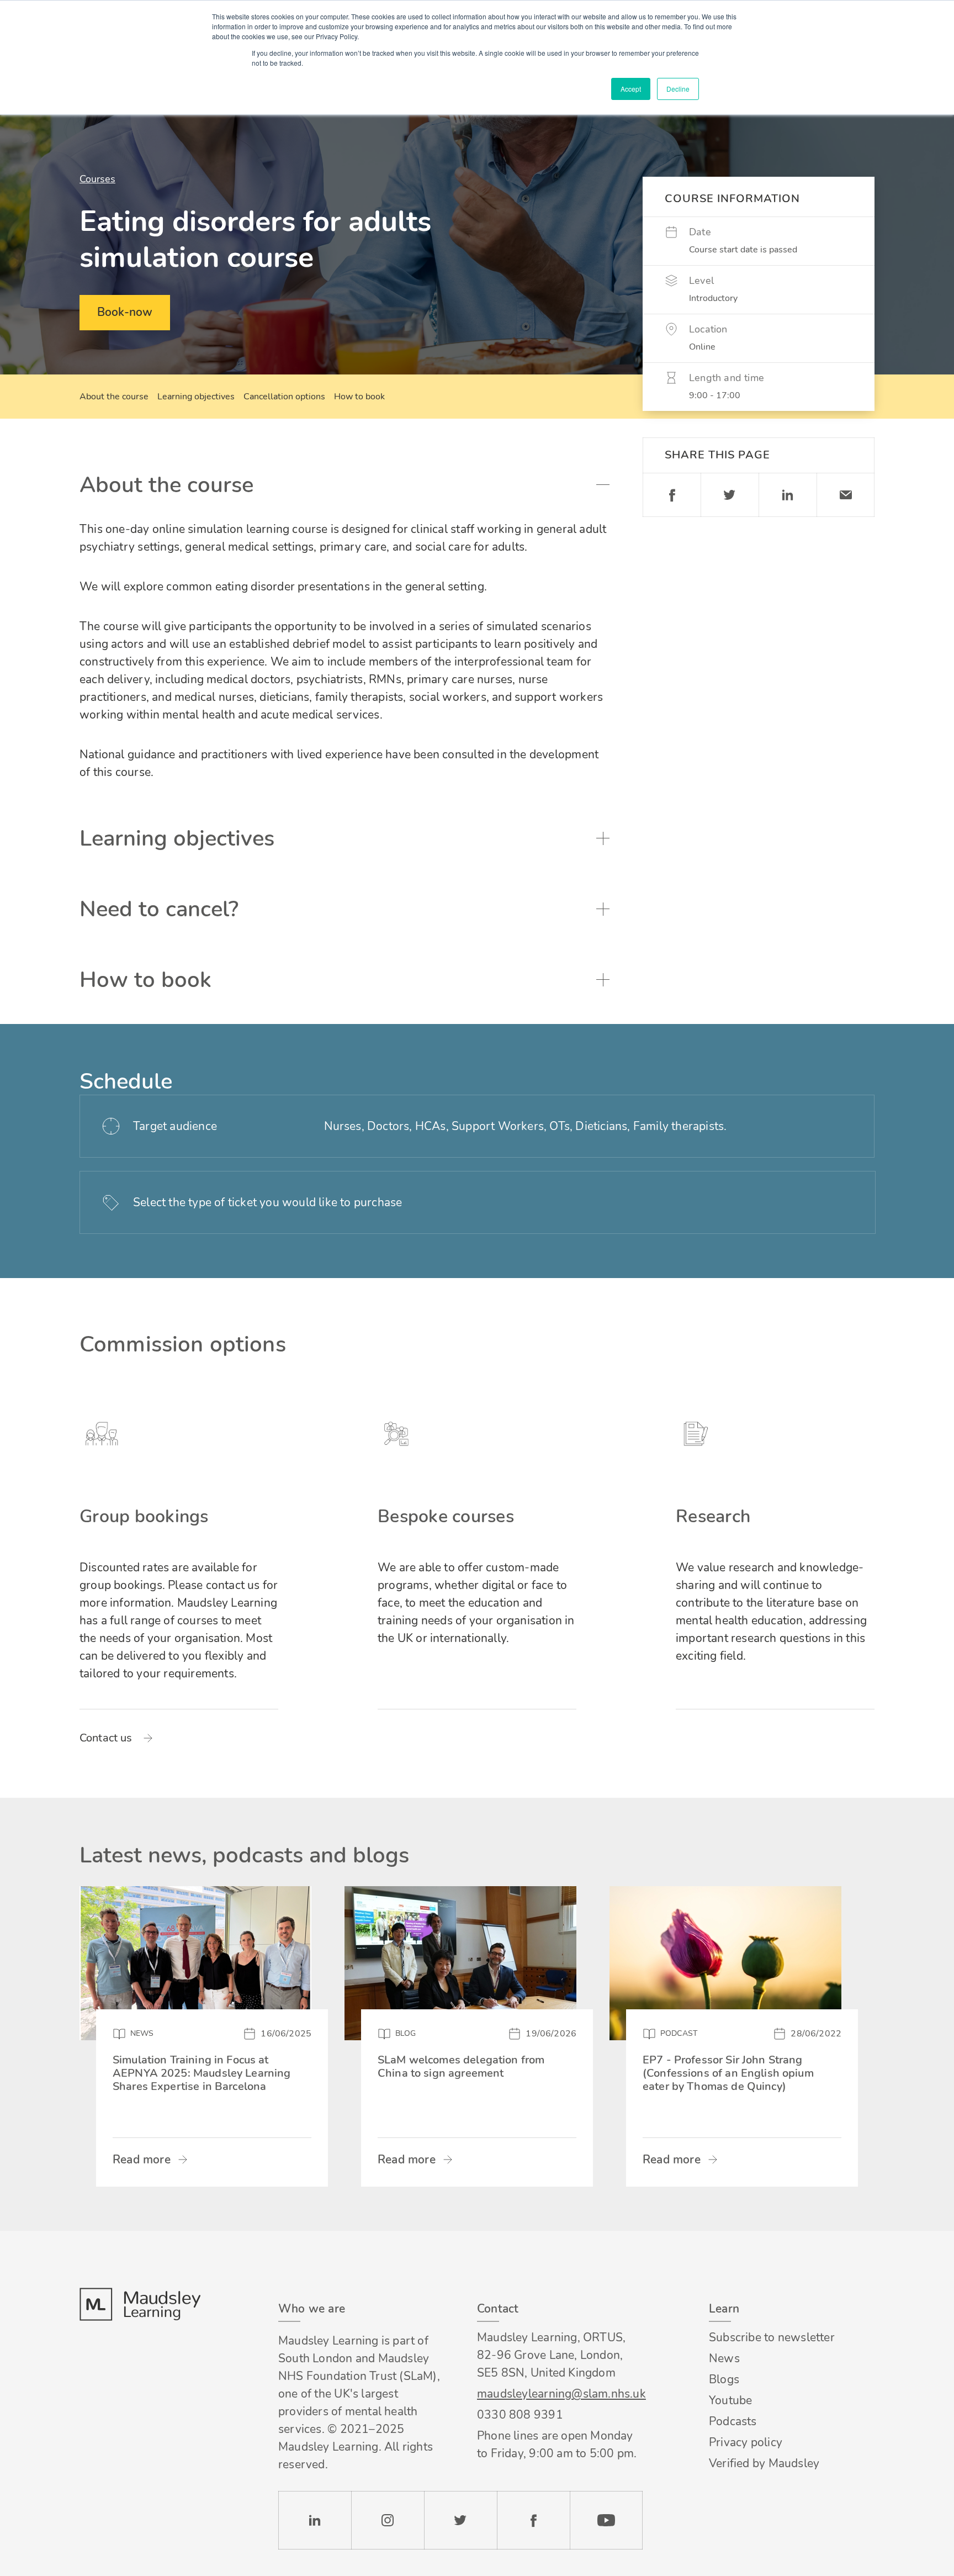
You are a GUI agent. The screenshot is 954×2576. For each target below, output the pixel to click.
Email (846, 495)
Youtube (730, 2400)
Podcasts (733, 2421)
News (724, 2358)
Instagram (388, 2520)
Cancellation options (284, 397)
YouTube (606, 2520)
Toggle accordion (603, 485)
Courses (97, 179)
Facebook (672, 495)
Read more (142, 2160)
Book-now (125, 312)
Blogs (724, 2379)
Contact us (106, 1738)
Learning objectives (196, 397)
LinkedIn (315, 2520)
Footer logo (140, 2304)
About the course (114, 397)
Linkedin (788, 495)
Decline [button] (678, 89)
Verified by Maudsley (764, 2463)
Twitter (730, 495)
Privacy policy (746, 2442)
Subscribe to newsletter (772, 2337)
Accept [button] (631, 89)
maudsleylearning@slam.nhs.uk (560, 2394)
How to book (359, 397)
